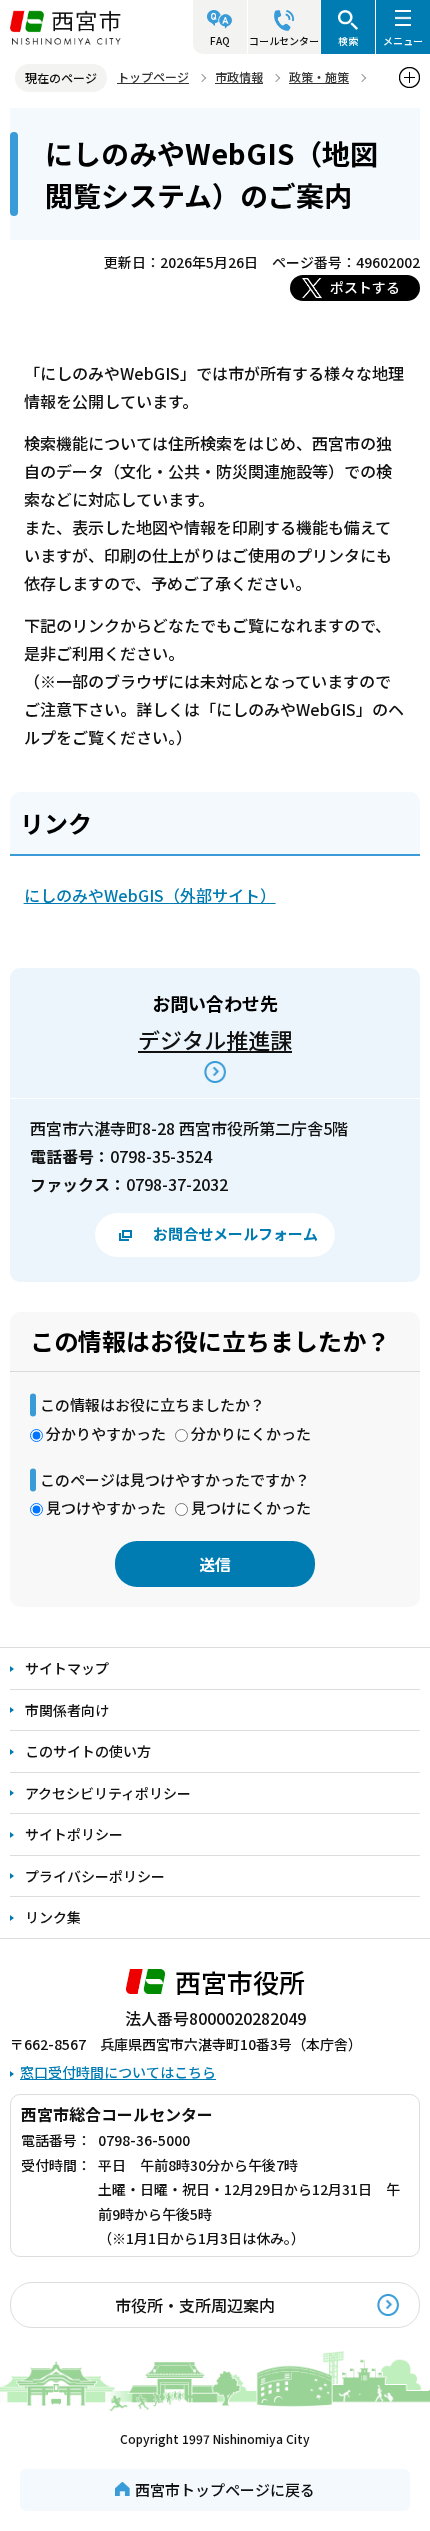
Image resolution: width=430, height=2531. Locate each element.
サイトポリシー (74, 1834)
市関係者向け (67, 1710)
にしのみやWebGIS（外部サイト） (150, 895)
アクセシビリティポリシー (108, 1793)
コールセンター (284, 40)
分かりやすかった (106, 1433)
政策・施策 (319, 76)
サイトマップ (67, 1668)
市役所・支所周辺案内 (195, 2305)
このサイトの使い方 (88, 1751)
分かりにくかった (251, 1433)
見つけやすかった (106, 1507)
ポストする (365, 287)
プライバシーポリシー (95, 1876)
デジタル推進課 (215, 1039)
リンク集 (53, 1917)
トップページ (153, 76)
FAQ (220, 40)
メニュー (403, 40)
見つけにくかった (251, 1507)
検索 (348, 40)
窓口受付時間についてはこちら (118, 2072)
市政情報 (239, 76)
